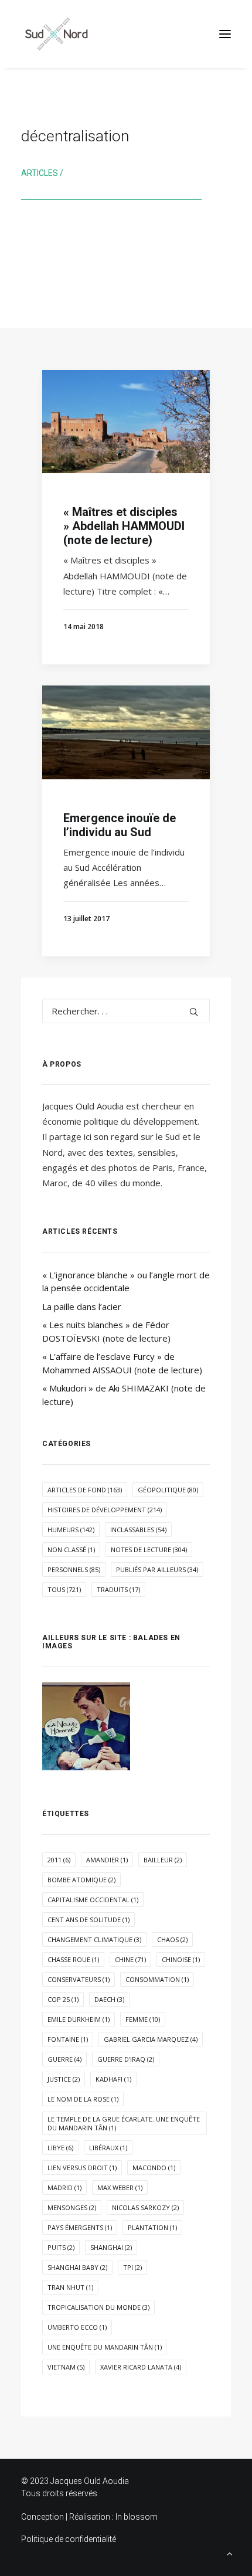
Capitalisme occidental (93, 1900)
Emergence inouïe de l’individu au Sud (120, 825)
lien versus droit (82, 2168)
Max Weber (120, 2188)
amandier (107, 1860)
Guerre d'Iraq (126, 2059)
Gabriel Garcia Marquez (151, 2039)
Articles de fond (85, 1490)
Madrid (64, 2188)
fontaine (68, 2039)
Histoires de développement (105, 1510)
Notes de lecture (149, 1550)
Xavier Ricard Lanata (141, 2367)
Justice (64, 2079)
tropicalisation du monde (98, 2307)
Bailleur (163, 1860)
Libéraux (108, 2148)
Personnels (74, 1569)
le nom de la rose (83, 2099)
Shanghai (111, 2247)
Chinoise (181, 1959)
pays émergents (80, 2227)
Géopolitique (168, 1490)
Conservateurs (79, 1979)
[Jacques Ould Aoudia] (56, 34)
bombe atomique (81, 1880)
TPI (132, 2267)
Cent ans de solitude (88, 1920)
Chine (130, 1959)
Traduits (118, 1589)
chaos (172, 1939)
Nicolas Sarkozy (145, 2207)
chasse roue (73, 1959)
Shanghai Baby (77, 2267)
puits (61, 2247)
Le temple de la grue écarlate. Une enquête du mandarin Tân (124, 2123)
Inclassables (138, 1530)
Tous (64, 1589)
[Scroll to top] (230, 2553)
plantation (152, 2227)
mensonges (72, 2207)
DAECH (109, 1999)
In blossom (137, 2517)
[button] (225, 34)
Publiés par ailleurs (157, 1569)
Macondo (154, 2168)
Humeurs (71, 1530)
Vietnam (66, 2367)
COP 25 (63, 1999)
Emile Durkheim (79, 2019)
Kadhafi (113, 2079)
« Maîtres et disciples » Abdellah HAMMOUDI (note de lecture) (124, 526)
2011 (59, 1860)
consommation (157, 1979)
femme (143, 2019)
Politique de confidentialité (69, 2539)
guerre (64, 2059)
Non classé (71, 1550)
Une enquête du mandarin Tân (105, 2347)
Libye (60, 2148)
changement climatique (94, 1939)
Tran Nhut (70, 2287)
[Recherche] (126, 1011)
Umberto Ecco (77, 2327)
